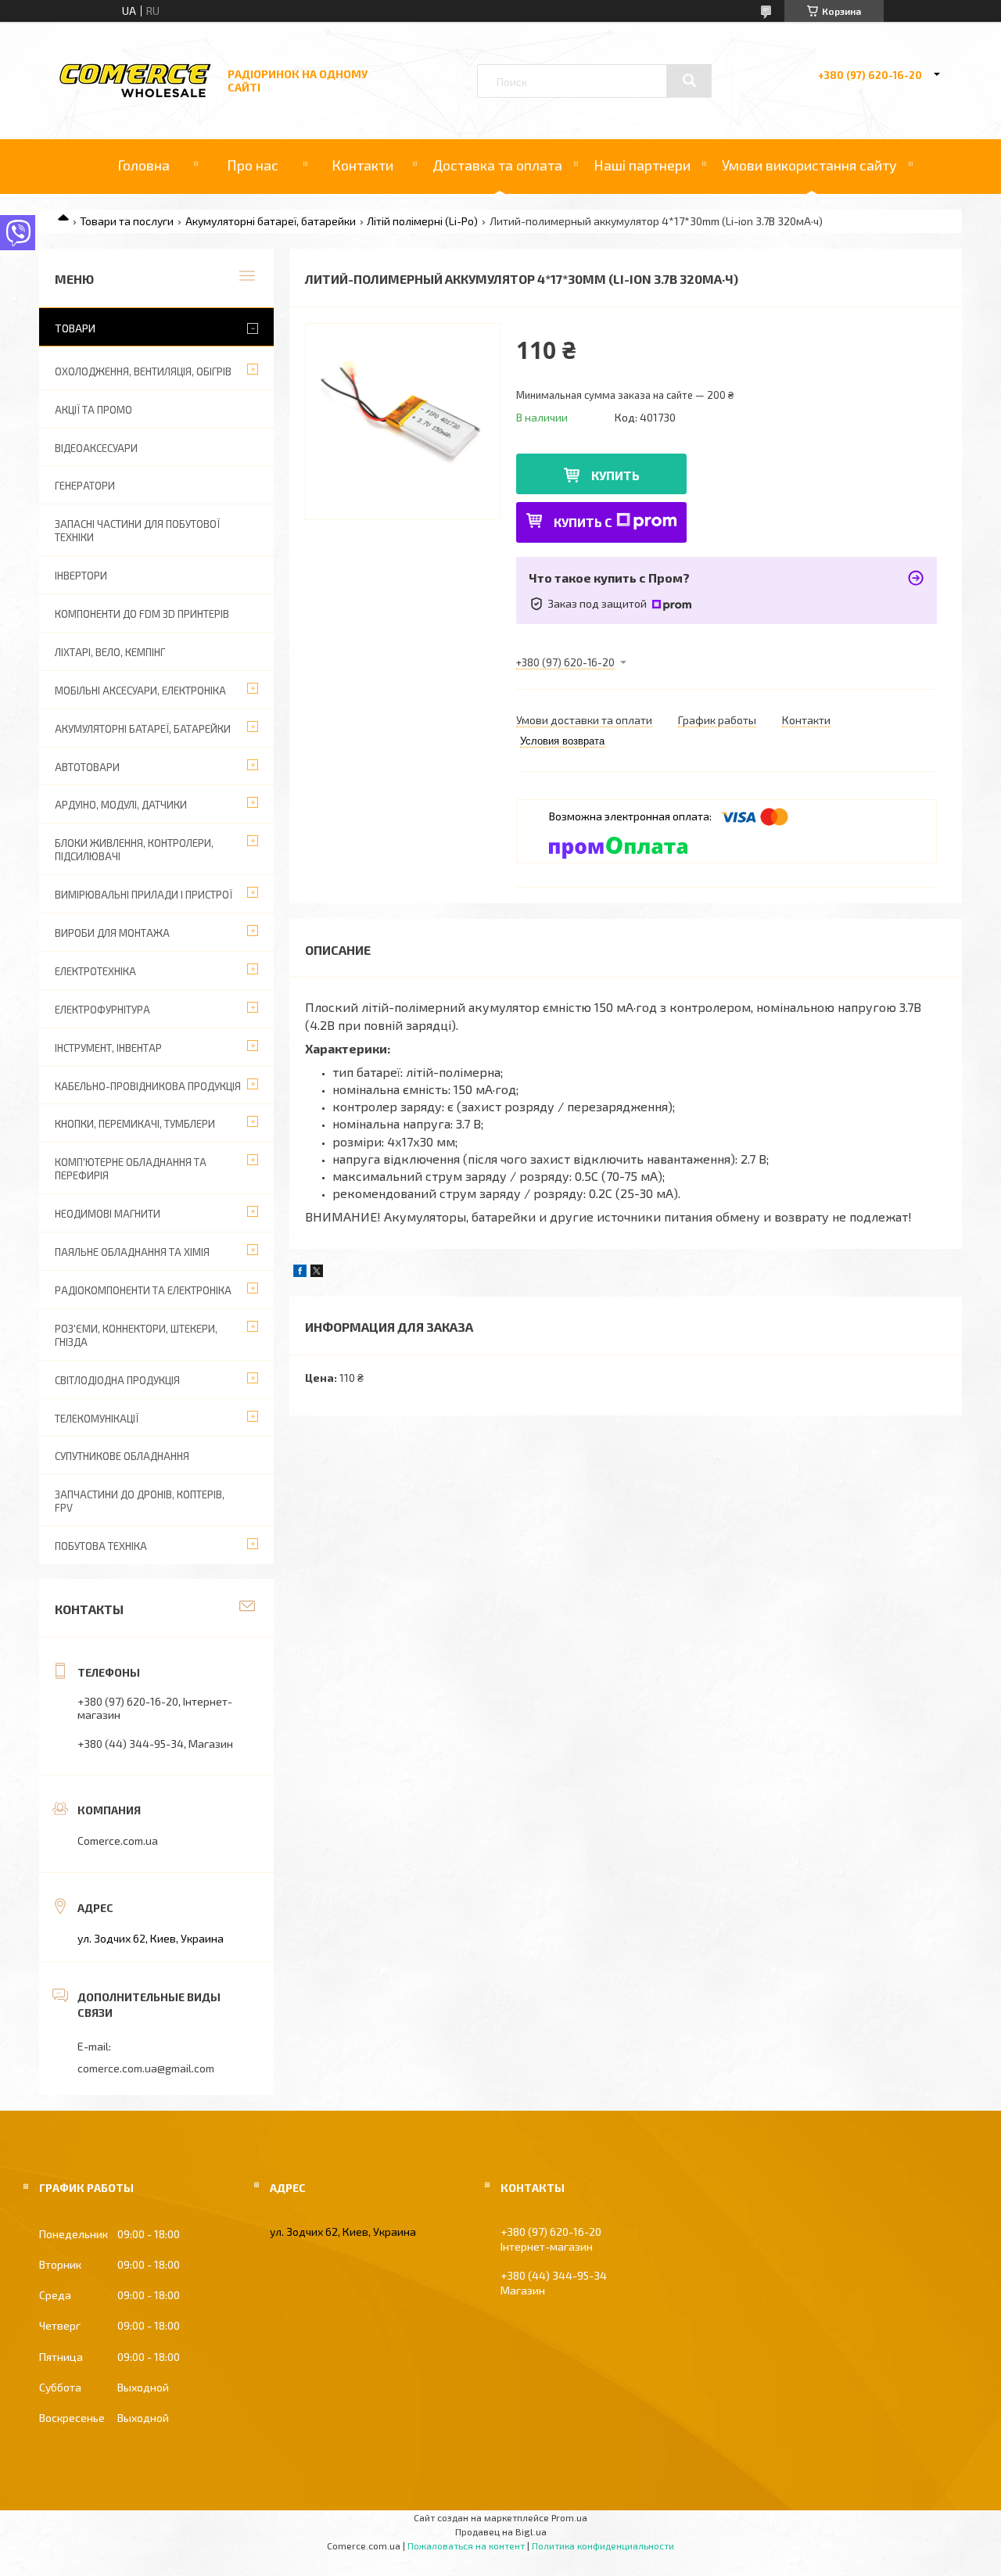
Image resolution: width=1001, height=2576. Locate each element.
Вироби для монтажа (112, 933)
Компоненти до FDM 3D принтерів (142, 614)
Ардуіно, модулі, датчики (121, 805)
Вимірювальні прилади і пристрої (144, 895)
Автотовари (87, 767)
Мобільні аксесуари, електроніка (140, 691)
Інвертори (81, 576)
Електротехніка (95, 971)
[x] (317, 1273)
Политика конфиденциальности (603, 2546)
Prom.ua (569, 2517)
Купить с (583, 522)
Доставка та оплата (497, 165)
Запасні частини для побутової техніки (137, 531)
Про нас (253, 165)
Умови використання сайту (809, 165)
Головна (144, 165)
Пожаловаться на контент (466, 2546)
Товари (75, 328)
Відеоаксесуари (96, 448)
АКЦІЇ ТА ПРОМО (93, 410)
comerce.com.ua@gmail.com (146, 2068)
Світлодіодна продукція (117, 1380)
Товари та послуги (127, 221)
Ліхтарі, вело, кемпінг (110, 652)
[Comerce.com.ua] (135, 95)
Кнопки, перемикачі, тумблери (135, 1124)
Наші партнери (642, 165)
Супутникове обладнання (122, 1456)
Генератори (85, 486)
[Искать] (689, 81)
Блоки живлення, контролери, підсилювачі (134, 850)
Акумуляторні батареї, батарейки (271, 221)
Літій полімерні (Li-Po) (422, 221)
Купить (615, 475)
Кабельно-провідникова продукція (148, 1086)
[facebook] (300, 1273)
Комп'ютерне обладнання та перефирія (131, 1169)
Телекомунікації (97, 1419)
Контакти (362, 165)
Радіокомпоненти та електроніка (143, 1290)
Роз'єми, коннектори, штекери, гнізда (136, 1335)
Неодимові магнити (108, 1214)
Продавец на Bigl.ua (501, 2531)
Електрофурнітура (102, 1010)
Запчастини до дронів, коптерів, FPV (140, 1501)
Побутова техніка (101, 1546)
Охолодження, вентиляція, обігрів (143, 371)
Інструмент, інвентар (108, 1048)
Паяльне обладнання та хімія (132, 1252)
